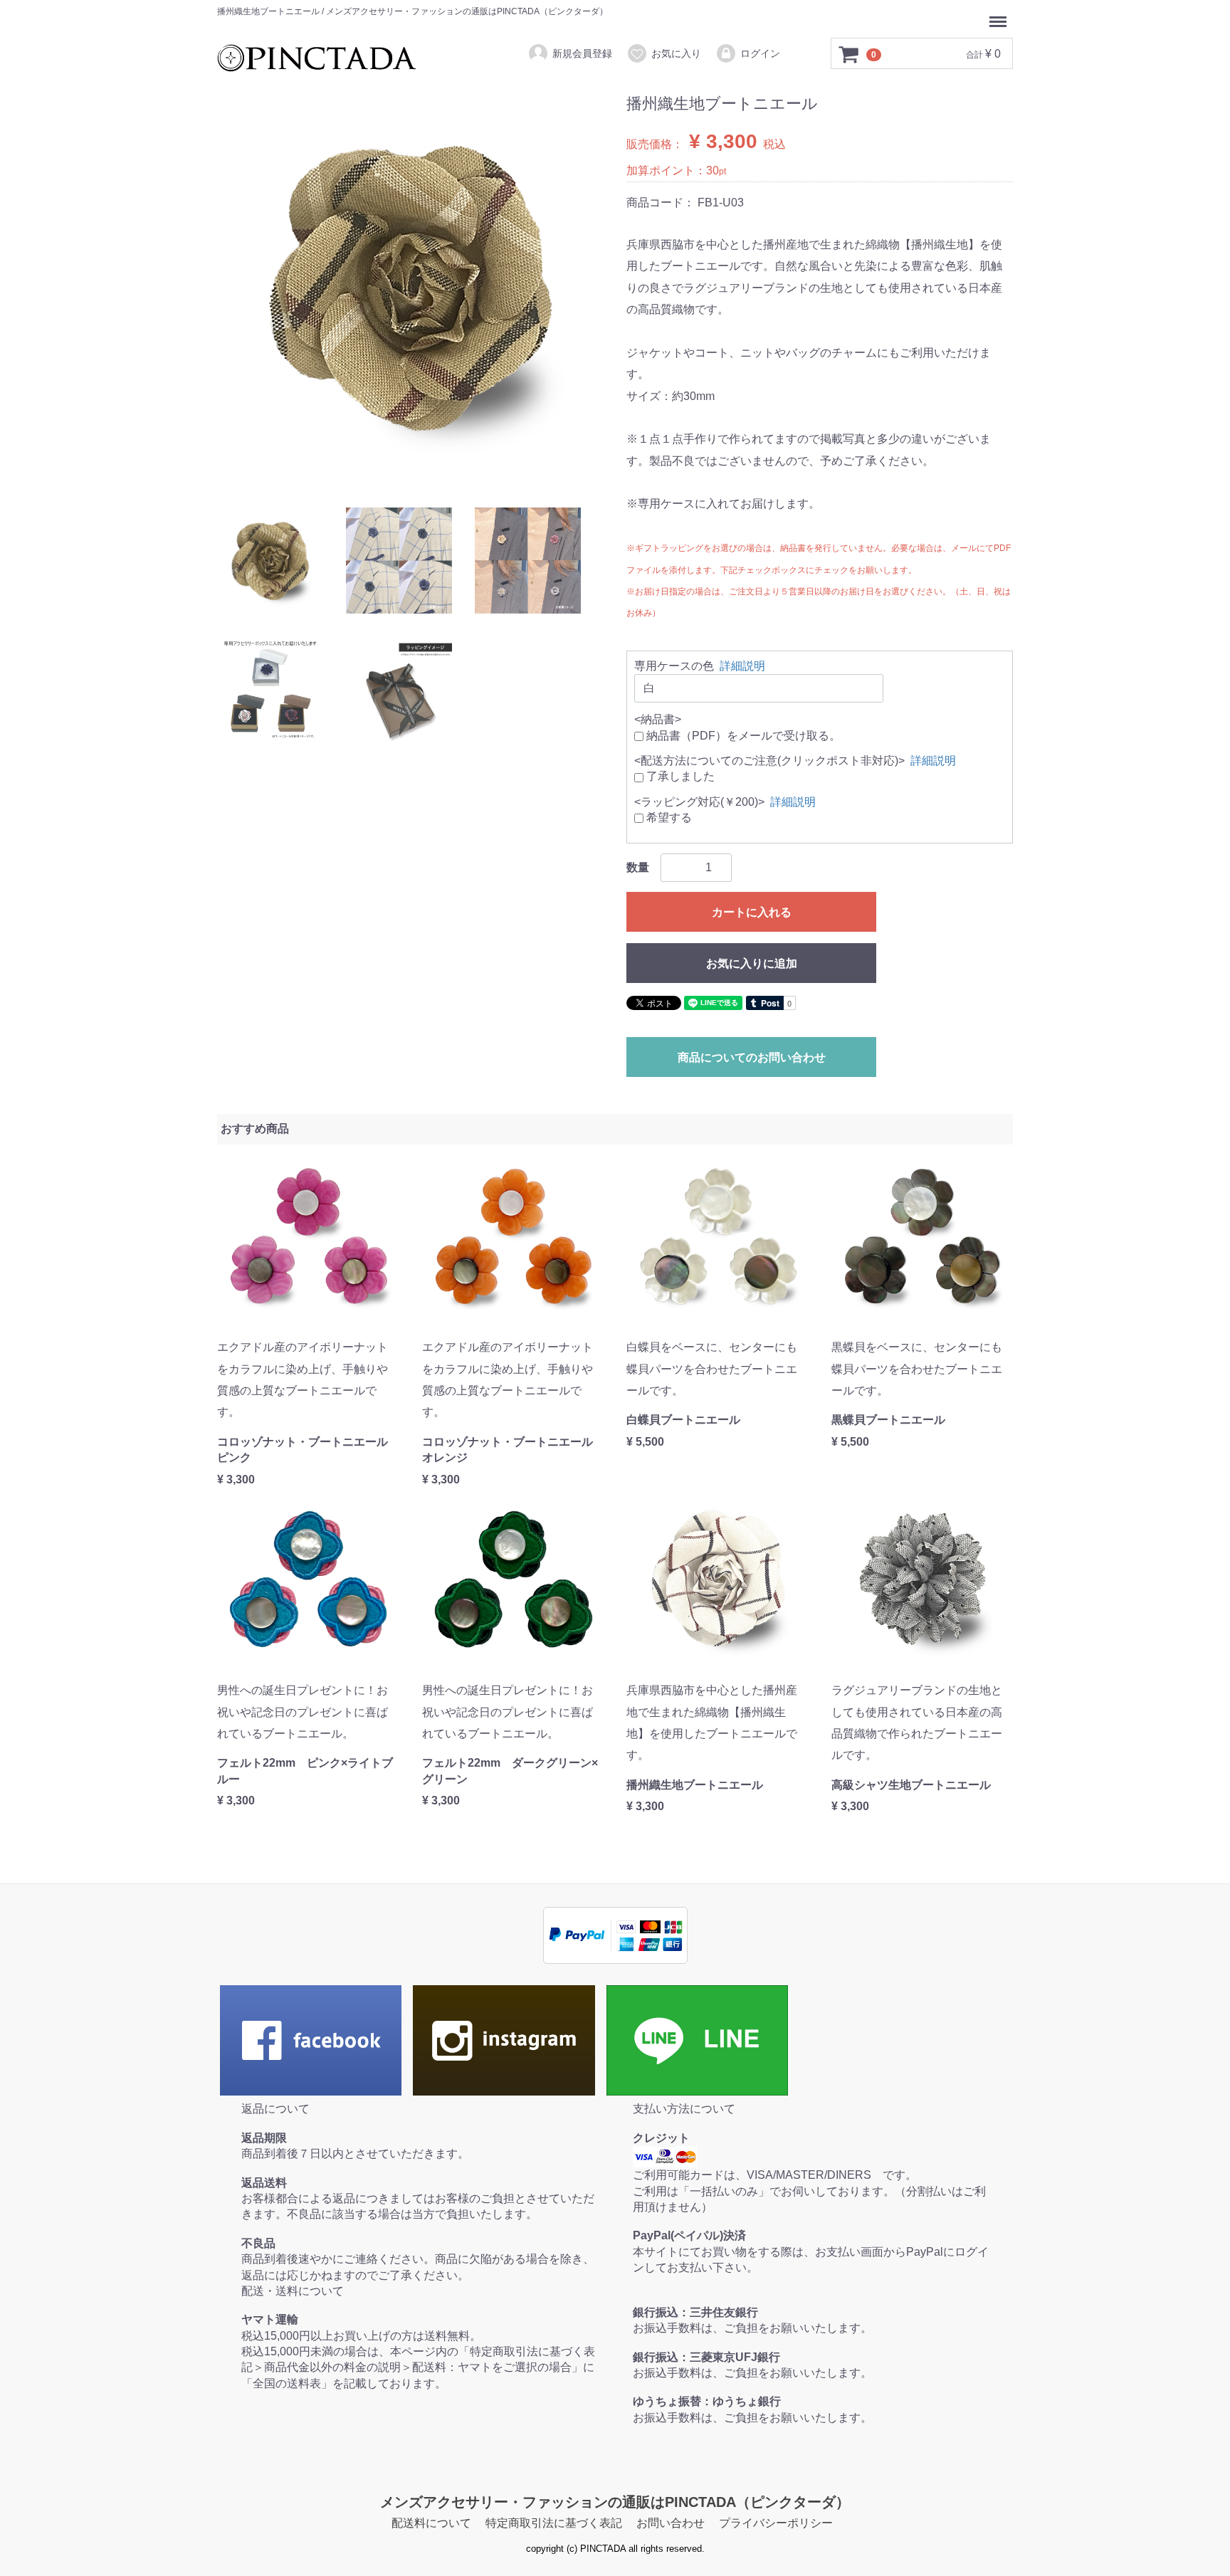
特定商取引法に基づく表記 (554, 2523)
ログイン (760, 53)
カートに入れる (752, 911)
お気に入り (676, 53)
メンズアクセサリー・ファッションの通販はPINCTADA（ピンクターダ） (615, 2502)
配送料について (431, 2523)
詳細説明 (742, 666)
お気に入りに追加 (752, 963)
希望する (668, 818)
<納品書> (658, 719)
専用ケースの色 (674, 666)
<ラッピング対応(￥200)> (699, 802)
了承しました (679, 776)
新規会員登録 (582, 53)
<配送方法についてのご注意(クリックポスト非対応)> (769, 761)
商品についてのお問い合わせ (752, 1057)
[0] (849, 54)
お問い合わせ (671, 2523)
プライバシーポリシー (776, 2523)
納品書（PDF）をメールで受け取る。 (742, 735)
